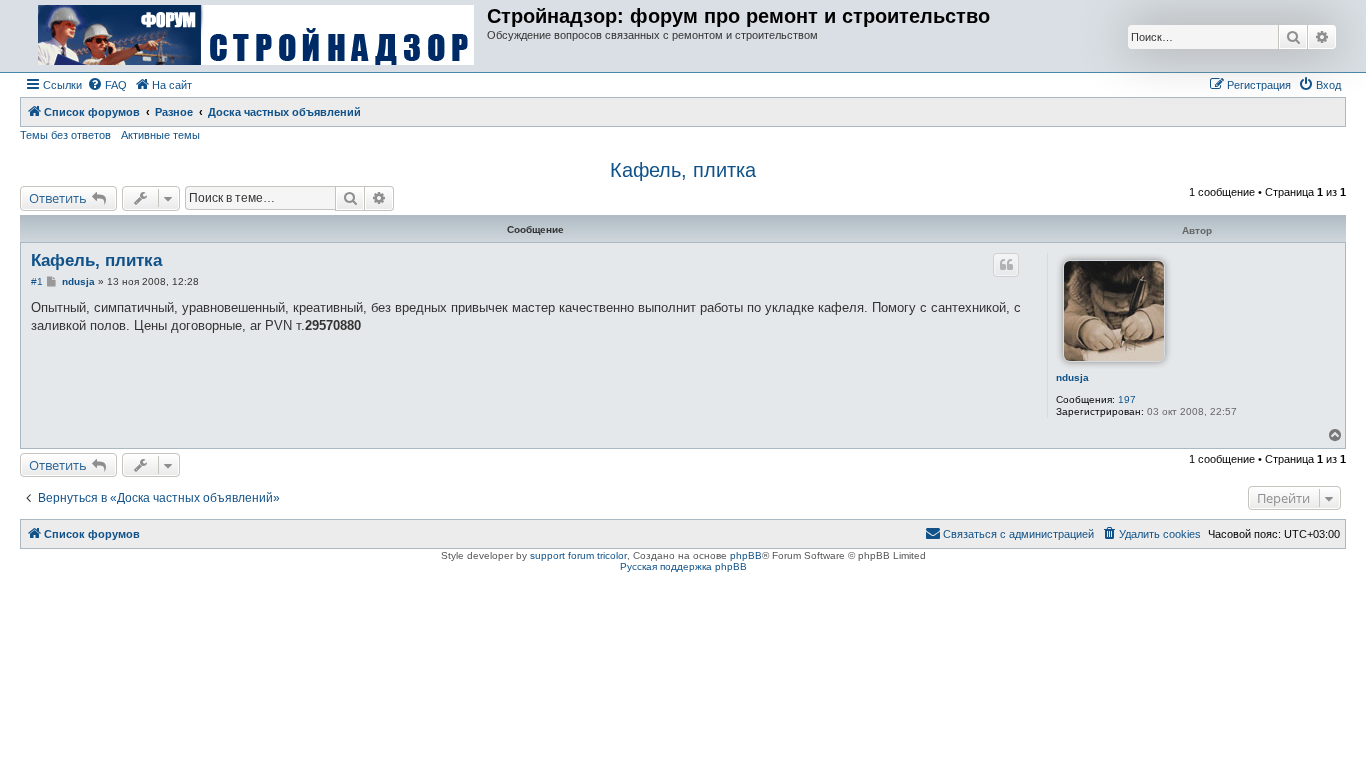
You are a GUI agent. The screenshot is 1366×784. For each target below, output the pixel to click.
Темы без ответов (65, 135)
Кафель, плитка (683, 170)
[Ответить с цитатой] (1006, 265)
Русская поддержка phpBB (683, 566)
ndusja (1072, 377)
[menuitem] (107, 85)
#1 (37, 281)
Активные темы (160, 135)
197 (1127, 399)
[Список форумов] (256, 36)
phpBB (746, 555)
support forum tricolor (578, 555)
